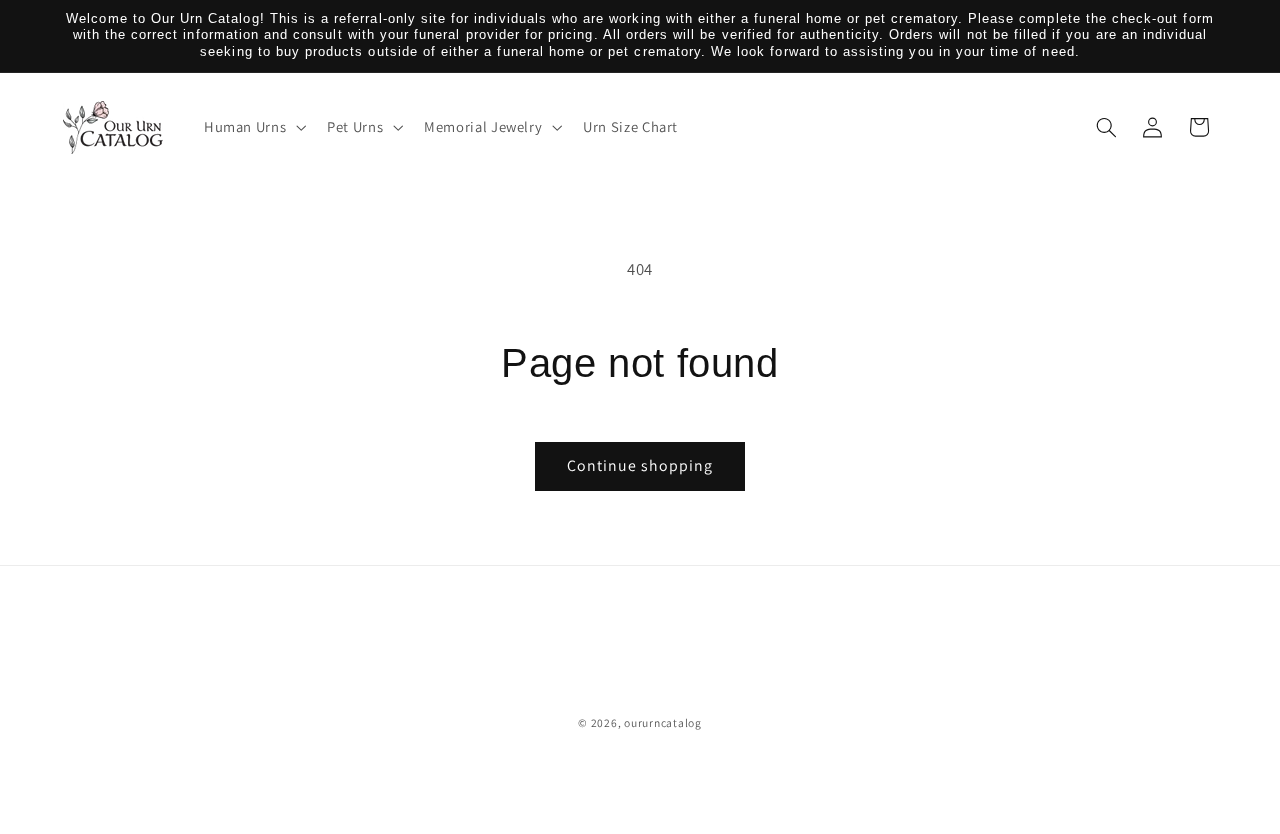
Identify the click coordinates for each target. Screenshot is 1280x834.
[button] (252, 127)
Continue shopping (640, 465)
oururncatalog (663, 722)
